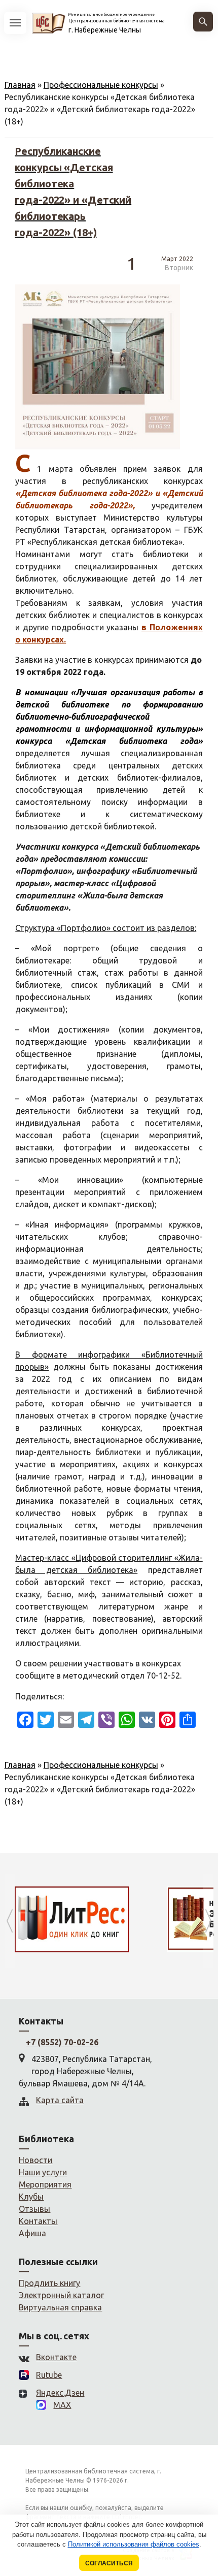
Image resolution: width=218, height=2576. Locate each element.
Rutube (49, 2375)
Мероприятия (45, 2184)
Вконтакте (56, 2357)
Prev (10, 1921)
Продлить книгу (49, 2283)
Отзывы (34, 2209)
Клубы (31, 2197)
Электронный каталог (61, 2295)
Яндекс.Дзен (60, 2393)
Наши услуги (43, 2172)
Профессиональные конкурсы (101, 85)
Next (208, 1921)
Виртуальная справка (60, 2307)
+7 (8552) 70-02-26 (62, 2042)
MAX (62, 2405)
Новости (35, 2160)
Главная (20, 85)
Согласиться (109, 2563)
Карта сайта (60, 2100)
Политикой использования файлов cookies (134, 2544)
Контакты (38, 2221)
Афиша (32, 2233)
